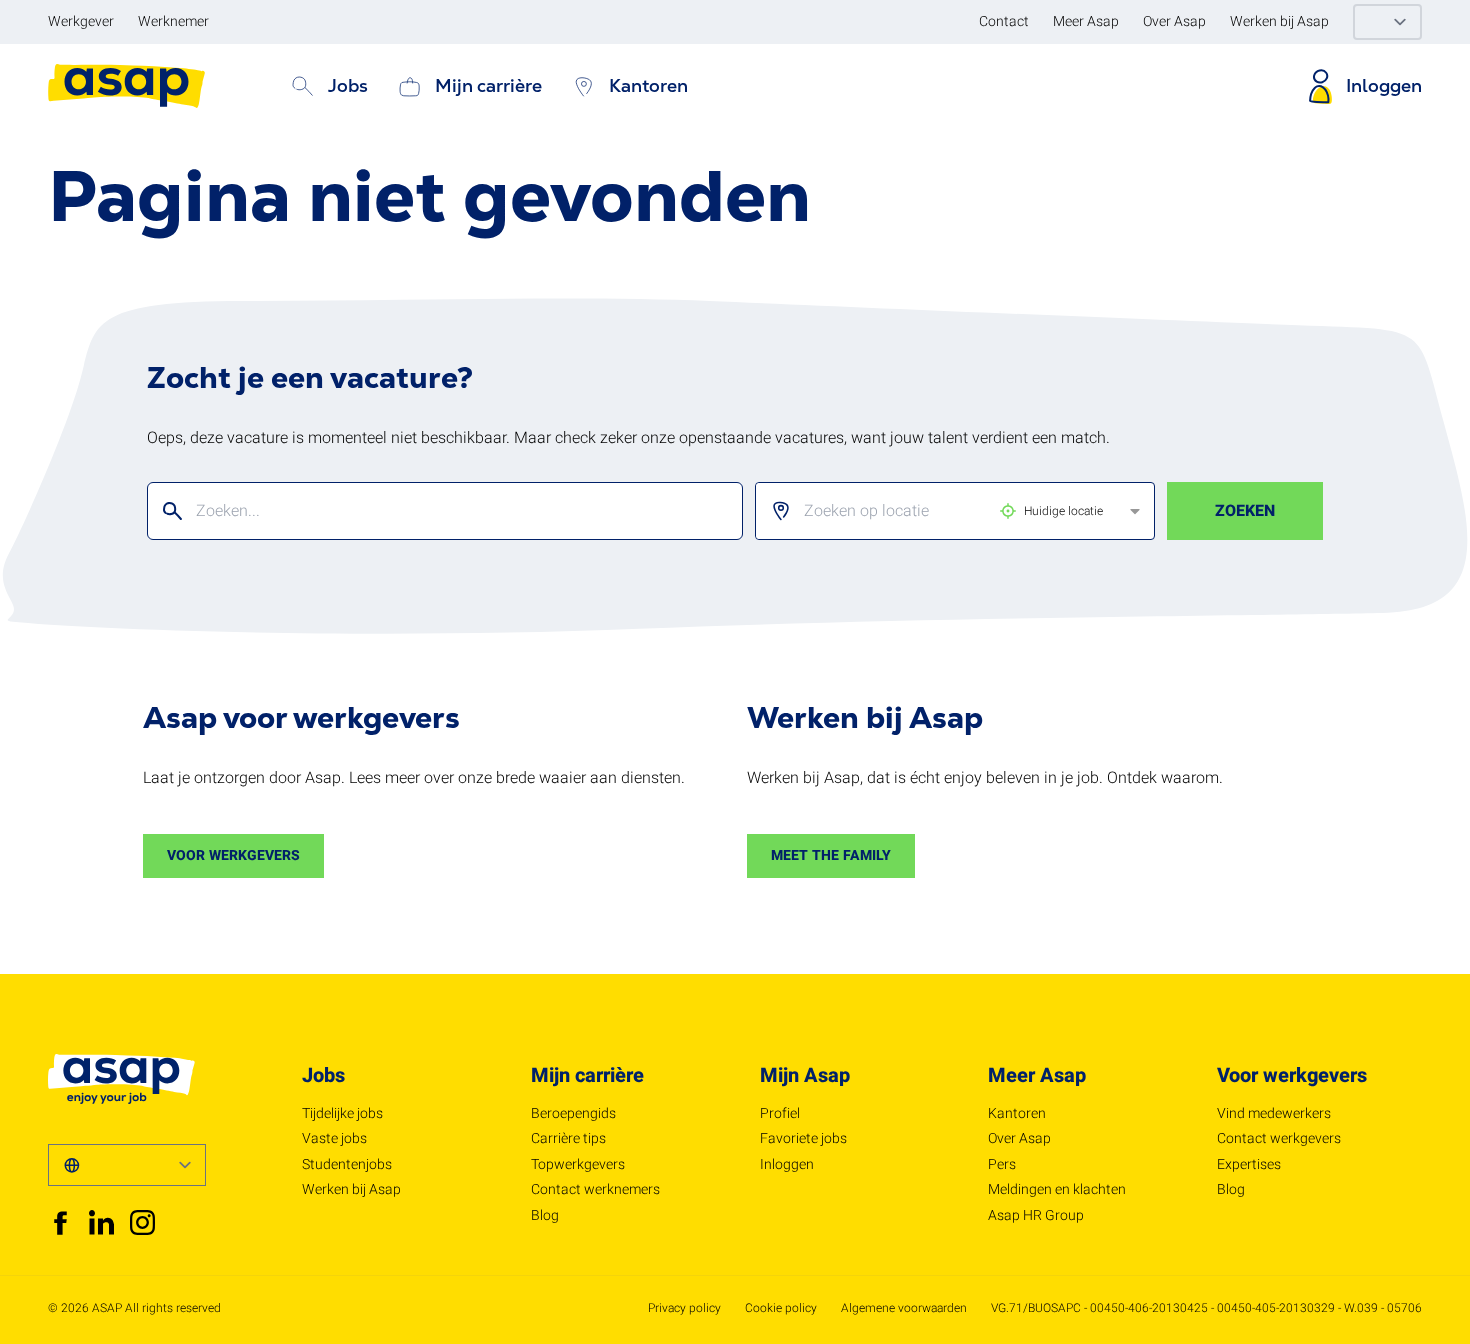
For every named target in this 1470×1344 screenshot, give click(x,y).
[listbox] (939, 511)
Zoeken (1245, 511)
